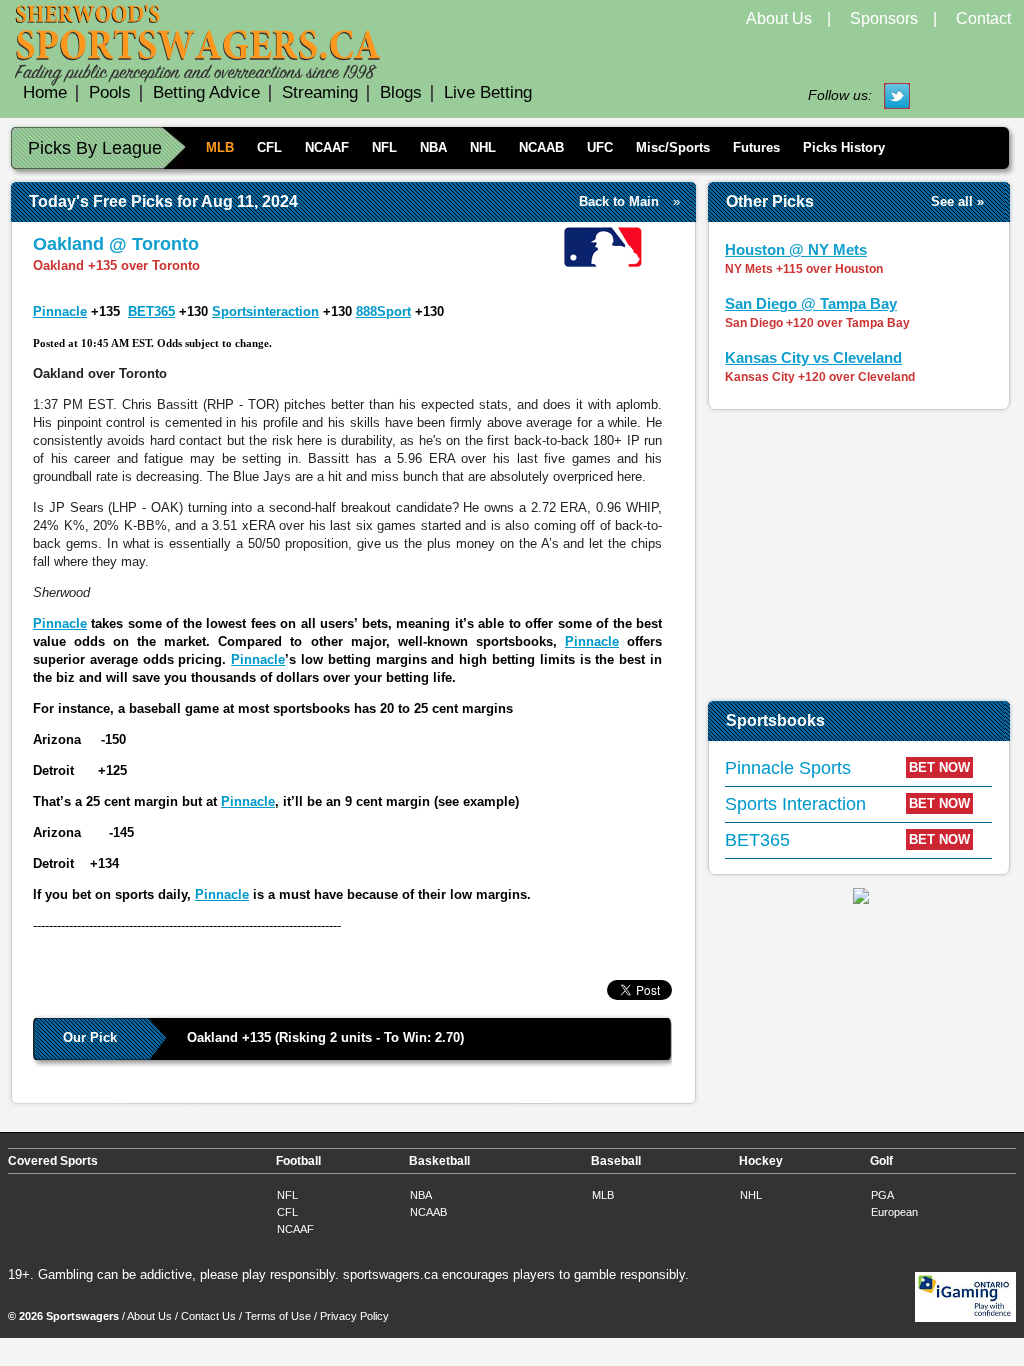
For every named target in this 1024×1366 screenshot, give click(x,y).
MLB (220, 147)
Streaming (320, 92)
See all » (957, 201)
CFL (269, 147)
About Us (779, 18)
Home (45, 92)
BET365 (151, 311)
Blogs (401, 92)
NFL (384, 147)
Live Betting (488, 92)
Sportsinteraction (265, 311)
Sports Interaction (795, 804)
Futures (756, 147)
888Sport (383, 311)
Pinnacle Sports (788, 768)
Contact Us (208, 1316)
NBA (433, 147)
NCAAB (541, 147)
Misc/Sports (673, 147)
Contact (983, 18)
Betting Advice (206, 92)
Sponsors (884, 18)
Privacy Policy (354, 1316)
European (894, 1212)
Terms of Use (278, 1316)
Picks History (844, 147)
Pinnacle (60, 311)
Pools (110, 92)
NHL (483, 147)
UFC (600, 147)
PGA (882, 1195)
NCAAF (327, 147)
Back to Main (619, 201)
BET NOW (939, 767)
